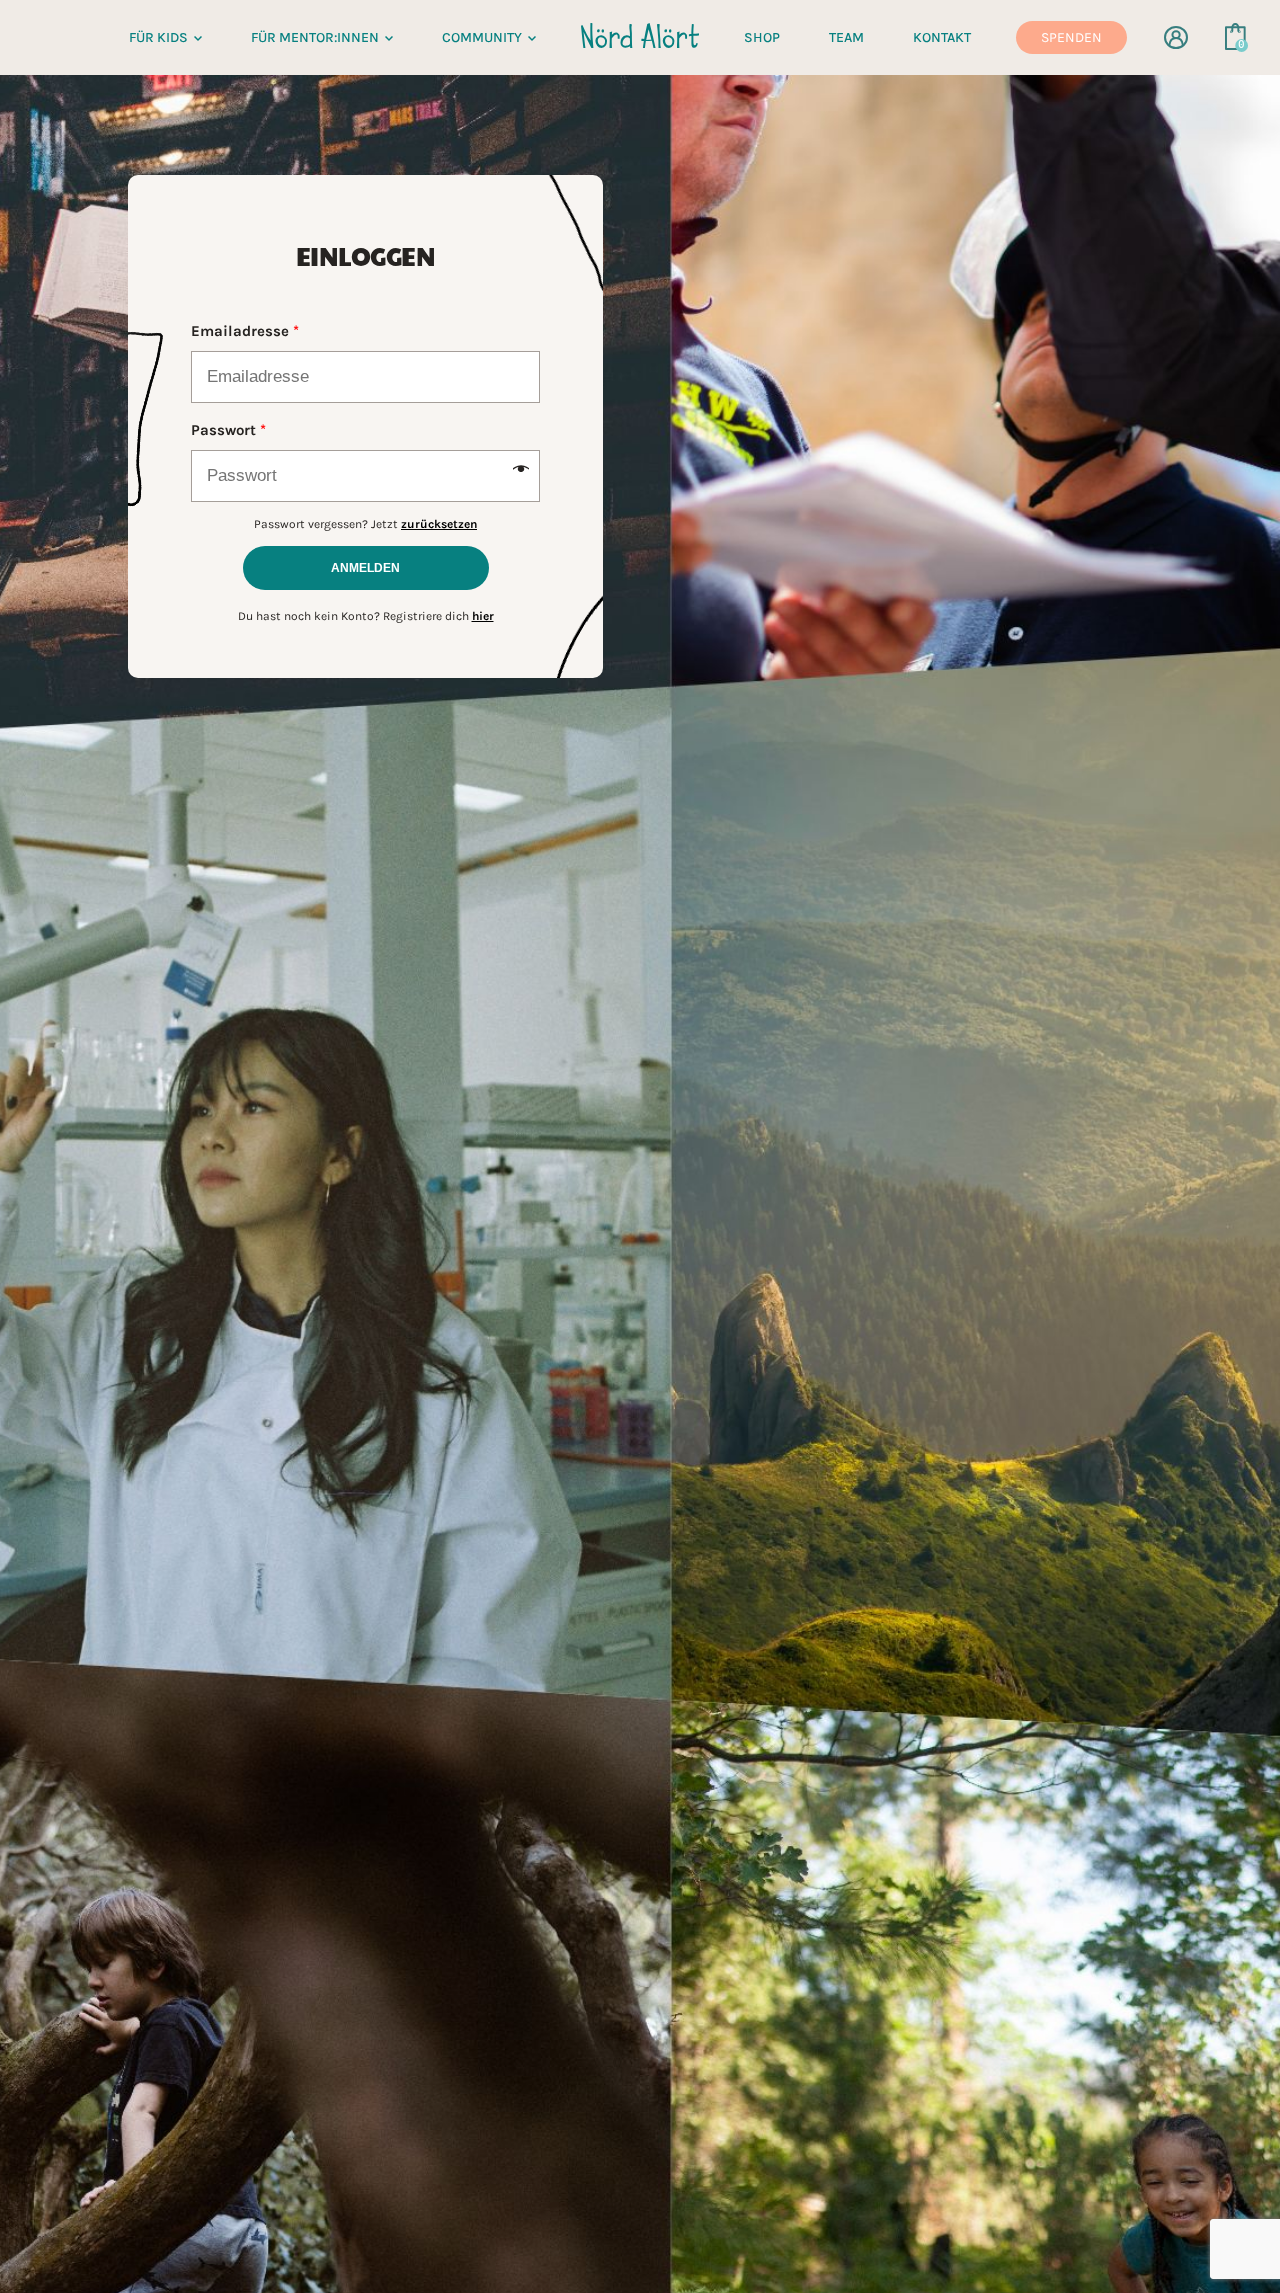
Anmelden (365, 568)
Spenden (1071, 37)
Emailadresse (245, 331)
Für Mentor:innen (315, 37)
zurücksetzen (439, 524)
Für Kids (158, 37)
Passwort (228, 430)
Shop (762, 37)
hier (483, 616)
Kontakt (942, 37)
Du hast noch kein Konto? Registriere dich (366, 616)
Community (482, 37)
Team (846, 37)
